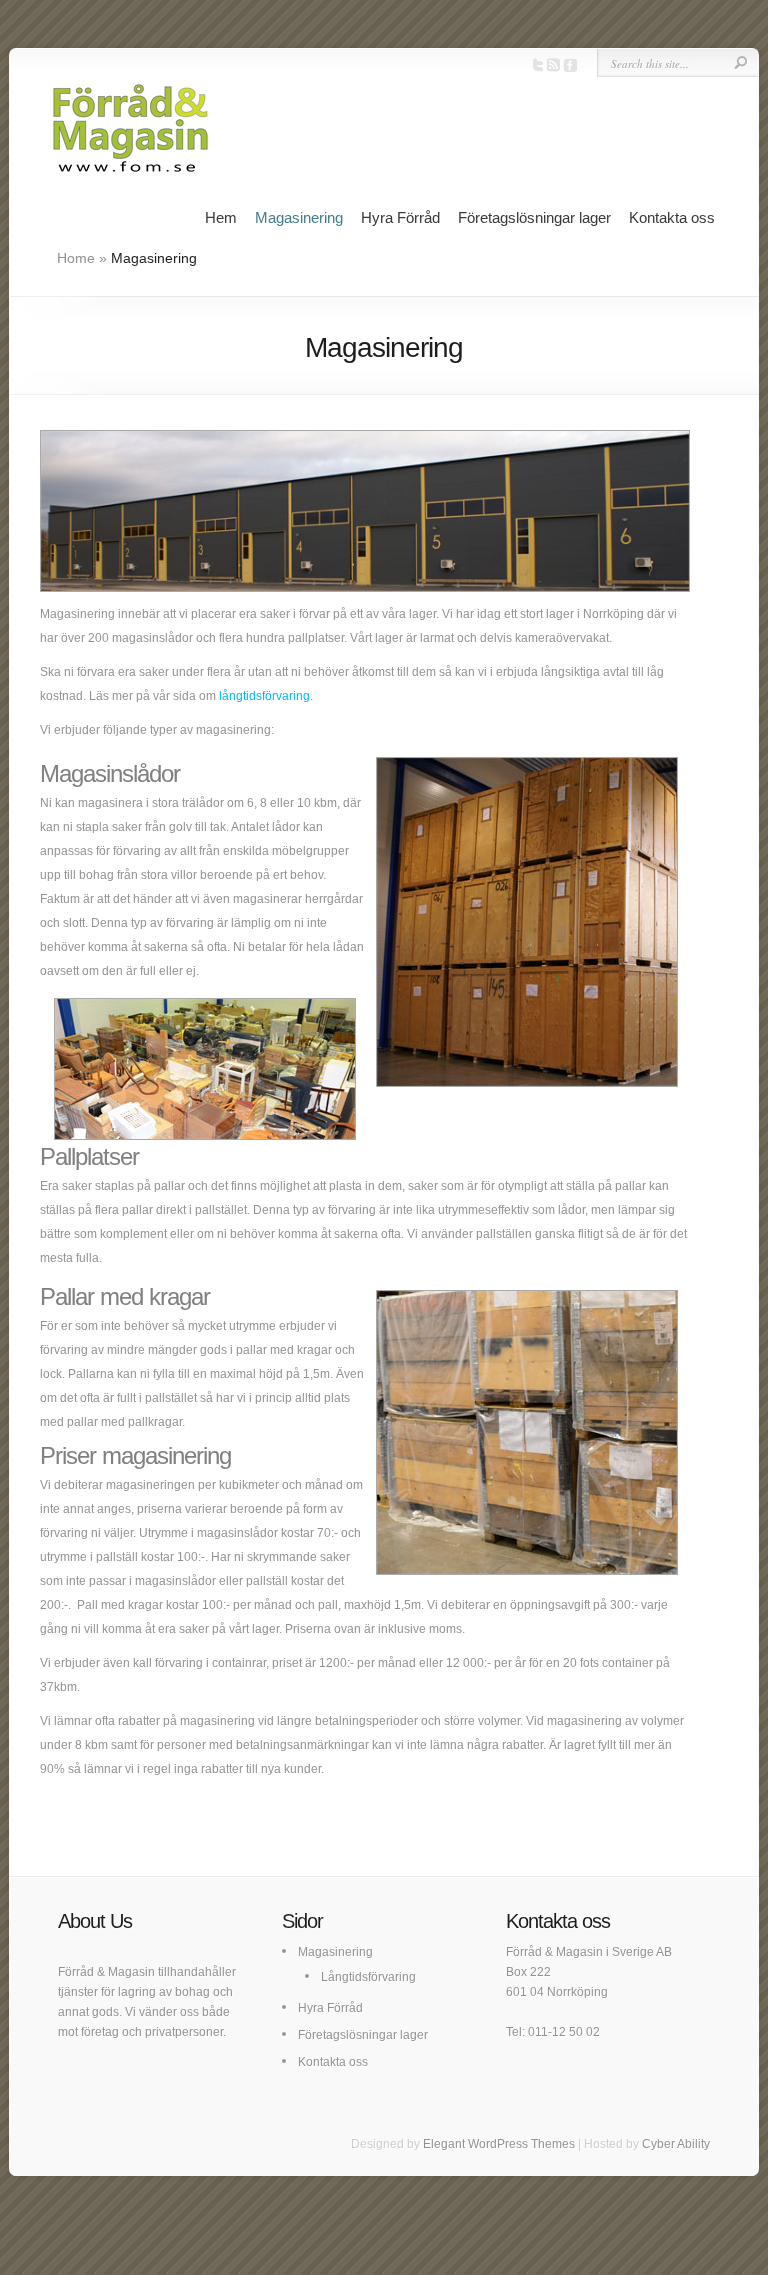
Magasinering (299, 217)
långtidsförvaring (264, 696)
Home (76, 258)
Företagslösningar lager (534, 217)
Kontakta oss (672, 217)
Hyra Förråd (400, 217)
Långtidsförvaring (368, 1977)
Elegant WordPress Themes (499, 2144)
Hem (221, 217)
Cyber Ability (676, 2144)
